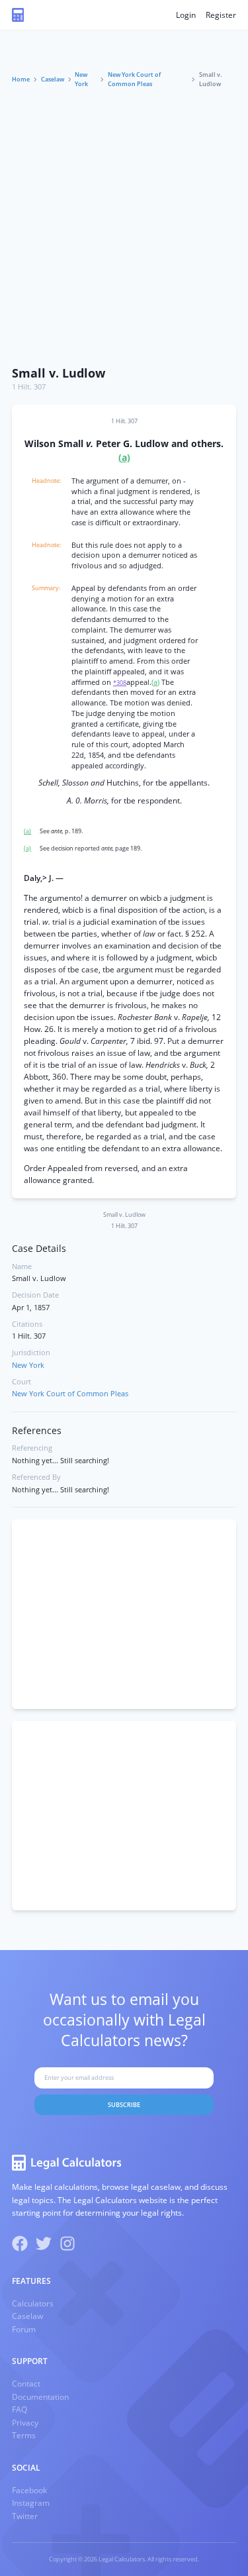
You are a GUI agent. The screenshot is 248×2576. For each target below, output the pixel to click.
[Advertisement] (124, 228)
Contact (26, 2384)
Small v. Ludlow (59, 373)
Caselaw (53, 79)
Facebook (29, 2490)
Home (21, 79)
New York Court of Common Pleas (134, 79)
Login (186, 15)
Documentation (40, 2397)
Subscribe (124, 2105)
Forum (24, 2329)
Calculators (33, 2303)
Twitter (25, 2516)
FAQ (20, 2409)
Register (221, 15)
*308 (120, 683)
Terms (24, 2435)
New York (81, 79)
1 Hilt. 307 (29, 387)
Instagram (31, 2503)
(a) (124, 458)
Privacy (25, 2423)
